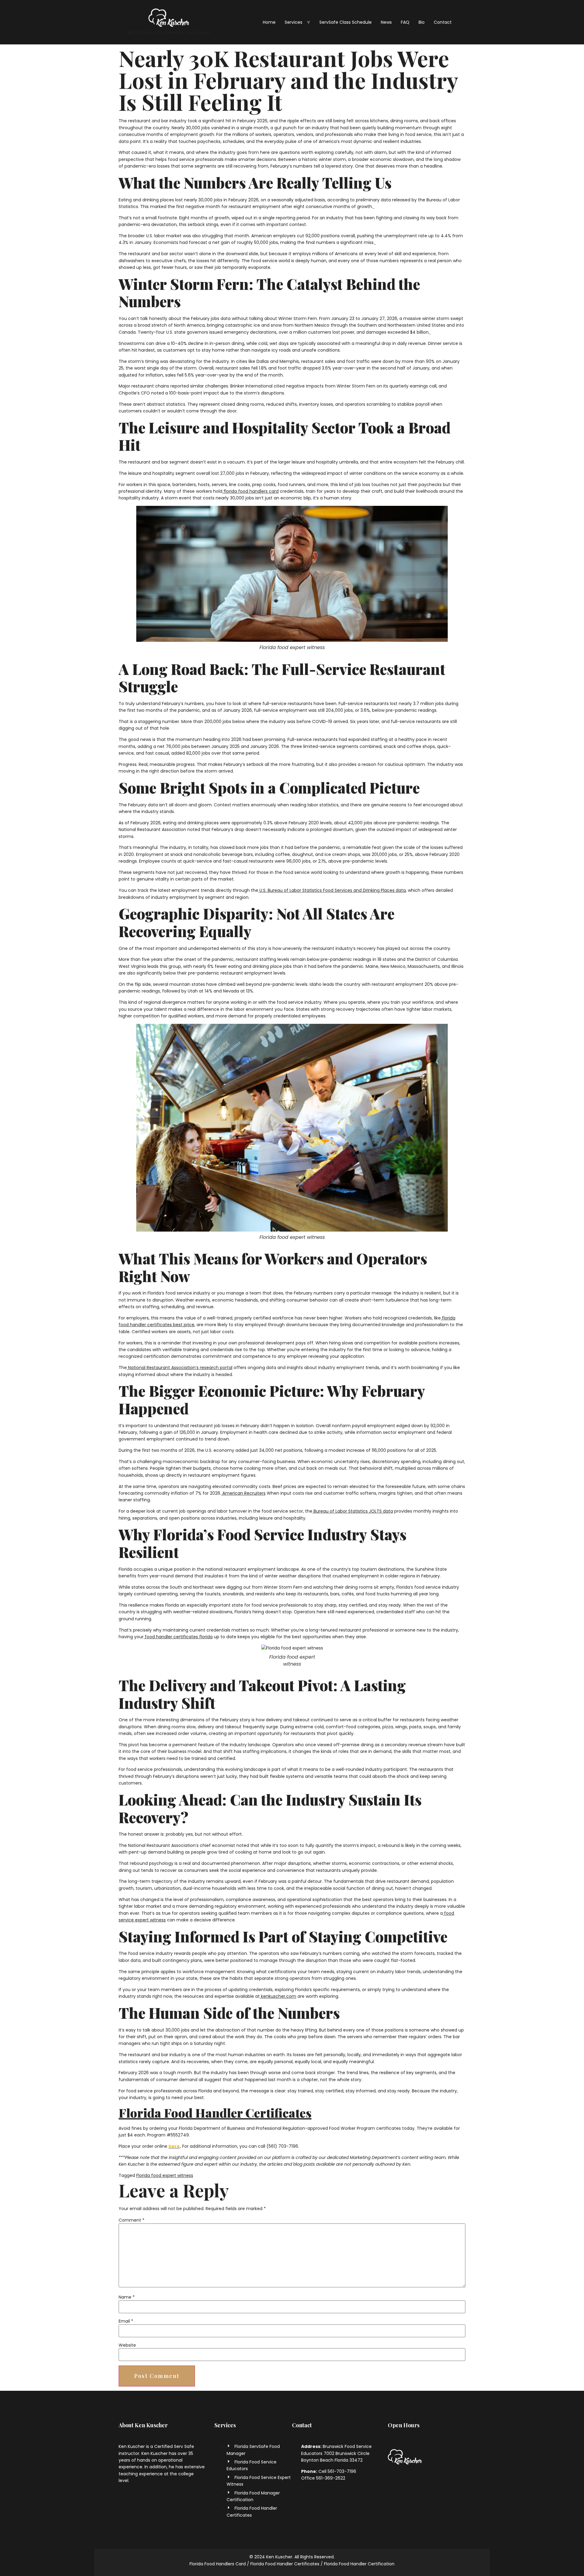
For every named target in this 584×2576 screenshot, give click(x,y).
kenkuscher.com (278, 1996)
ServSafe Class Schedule (346, 22)
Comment (132, 2220)
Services (294, 22)
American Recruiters (243, 1493)
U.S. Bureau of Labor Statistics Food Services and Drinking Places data (332, 890)
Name (127, 2297)
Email (126, 2321)
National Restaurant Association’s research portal (180, 1368)
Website (127, 2345)
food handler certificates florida (178, 1637)
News (386, 22)
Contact (443, 22)
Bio (422, 22)
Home (269, 22)
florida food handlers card (250, 491)
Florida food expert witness (165, 2175)
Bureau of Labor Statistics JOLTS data (353, 1511)
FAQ (405, 22)
